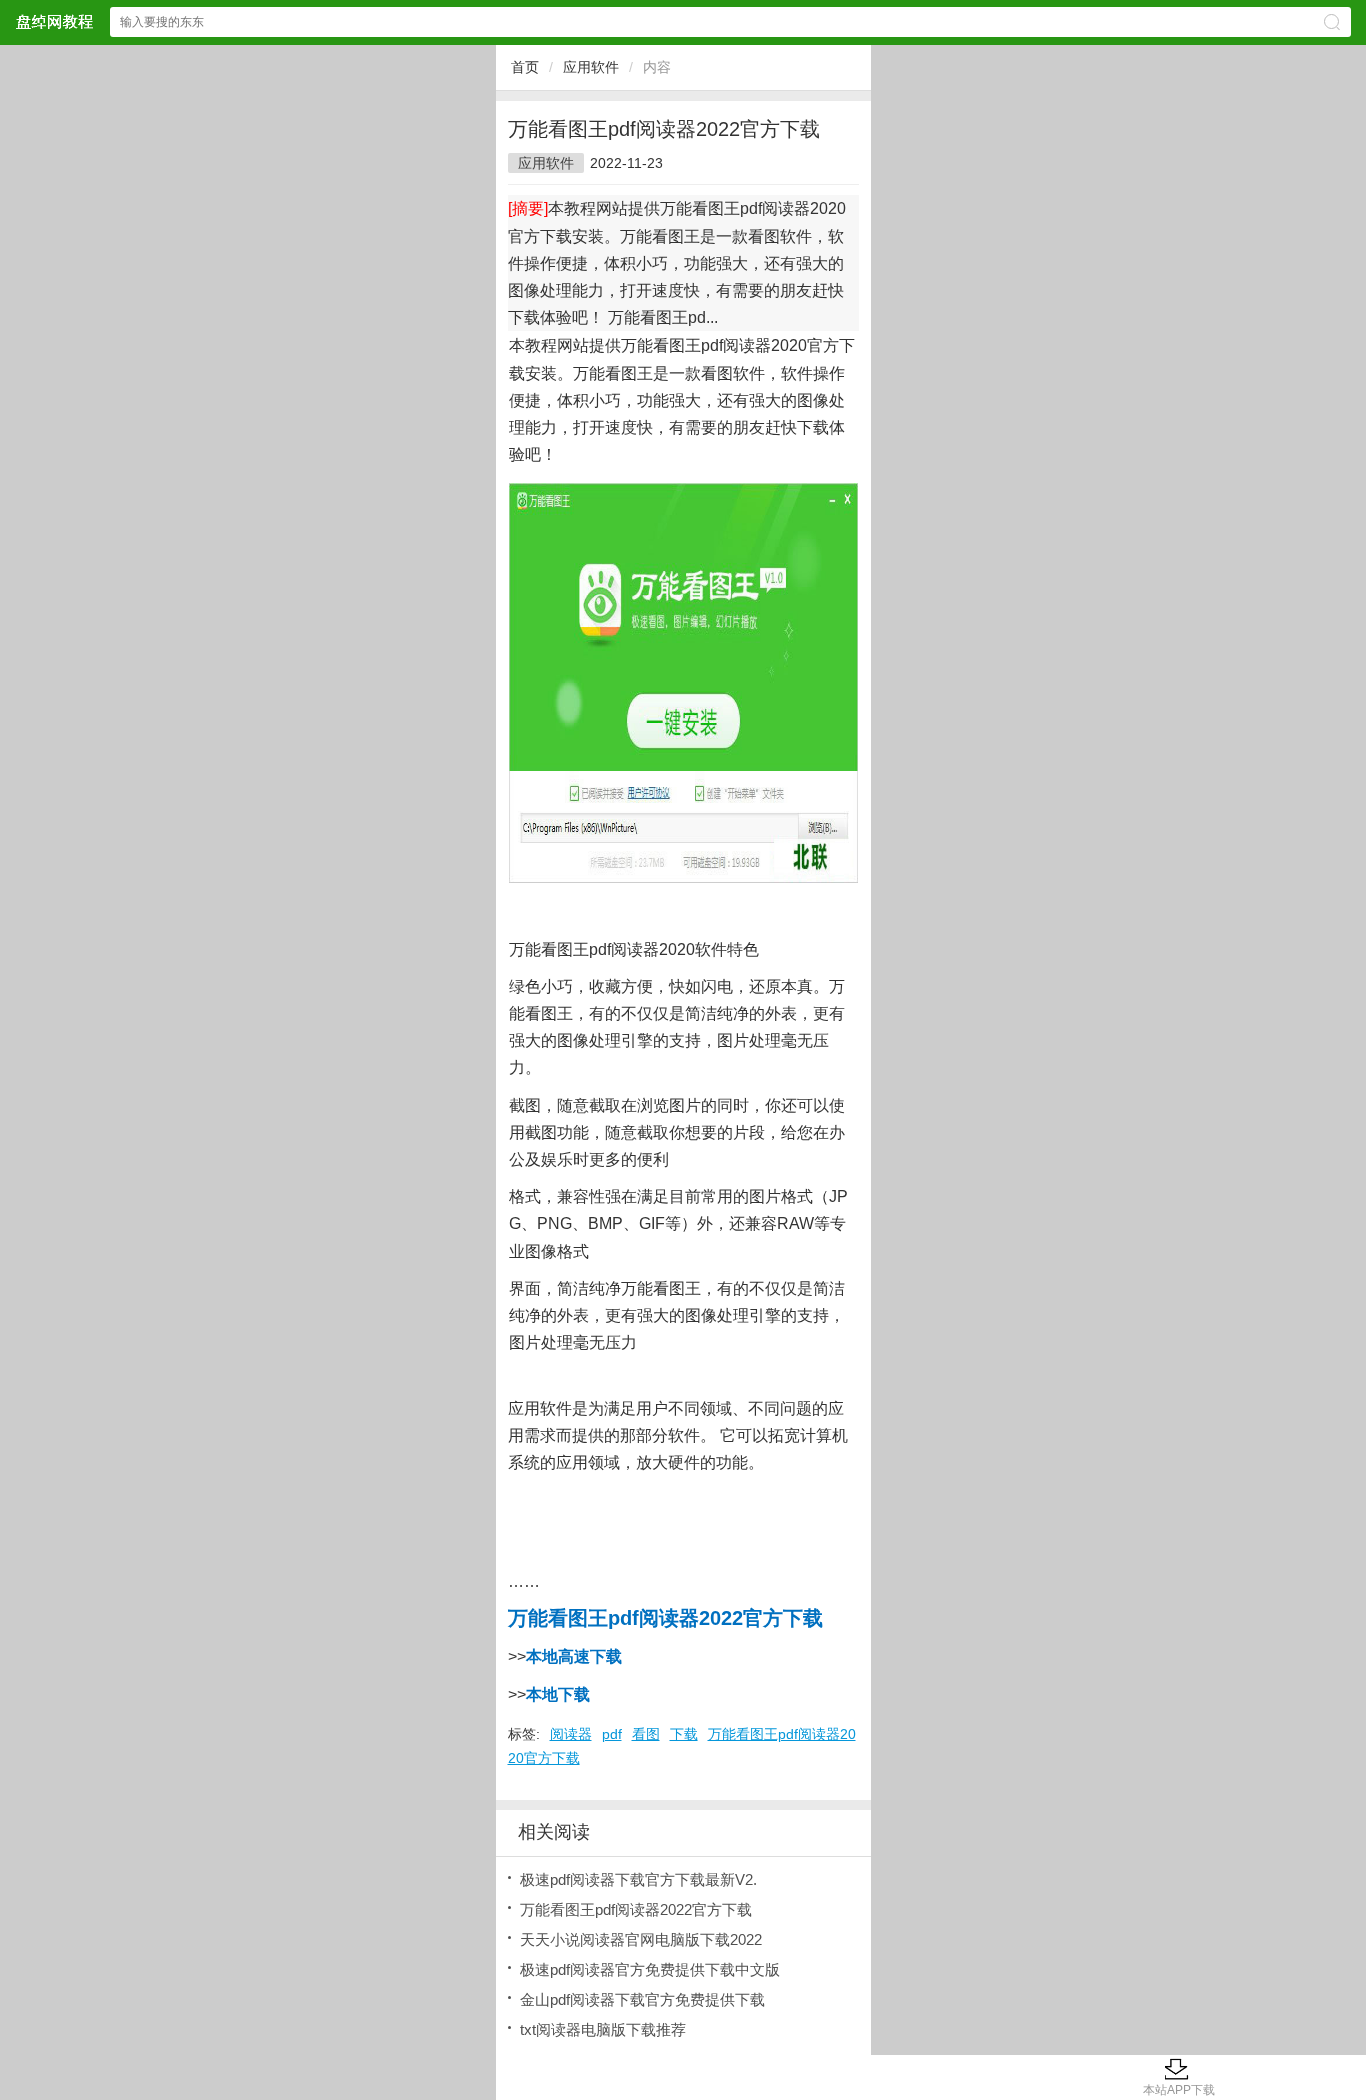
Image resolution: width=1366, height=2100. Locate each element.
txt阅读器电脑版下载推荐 (603, 2029)
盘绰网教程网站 (54, 21)
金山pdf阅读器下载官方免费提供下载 (642, 1999)
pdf (612, 1734)
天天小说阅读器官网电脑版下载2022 (641, 1939)
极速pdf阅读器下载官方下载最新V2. (638, 1879)
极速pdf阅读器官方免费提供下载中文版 (650, 1969)
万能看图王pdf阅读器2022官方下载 (636, 1909)
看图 (646, 1734)
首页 (525, 67)
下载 (684, 1734)
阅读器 (571, 1734)
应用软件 (591, 67)
